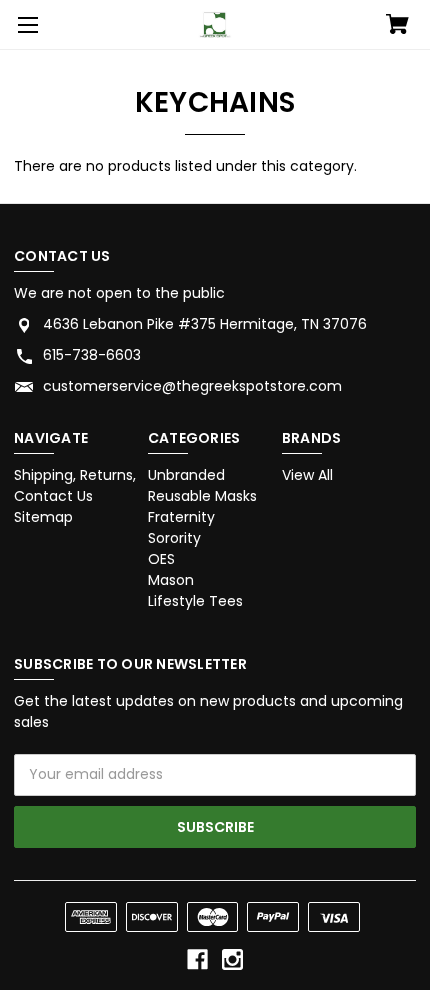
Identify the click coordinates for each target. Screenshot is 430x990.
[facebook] (197, 959)
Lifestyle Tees (195, 601)
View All (307, 475)
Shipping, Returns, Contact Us (75, 485)
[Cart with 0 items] (397, 26)
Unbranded (186, 475)
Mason (171, 580)
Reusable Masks (202, 496)
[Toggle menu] (25, 25)
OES (161, 559)
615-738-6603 (92, 355)
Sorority (174, 538)
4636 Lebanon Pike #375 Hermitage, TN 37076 (205, 324)
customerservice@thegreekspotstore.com (192, 386)
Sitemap (43, 517)
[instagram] (232, 959)
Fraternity (181, 517)
